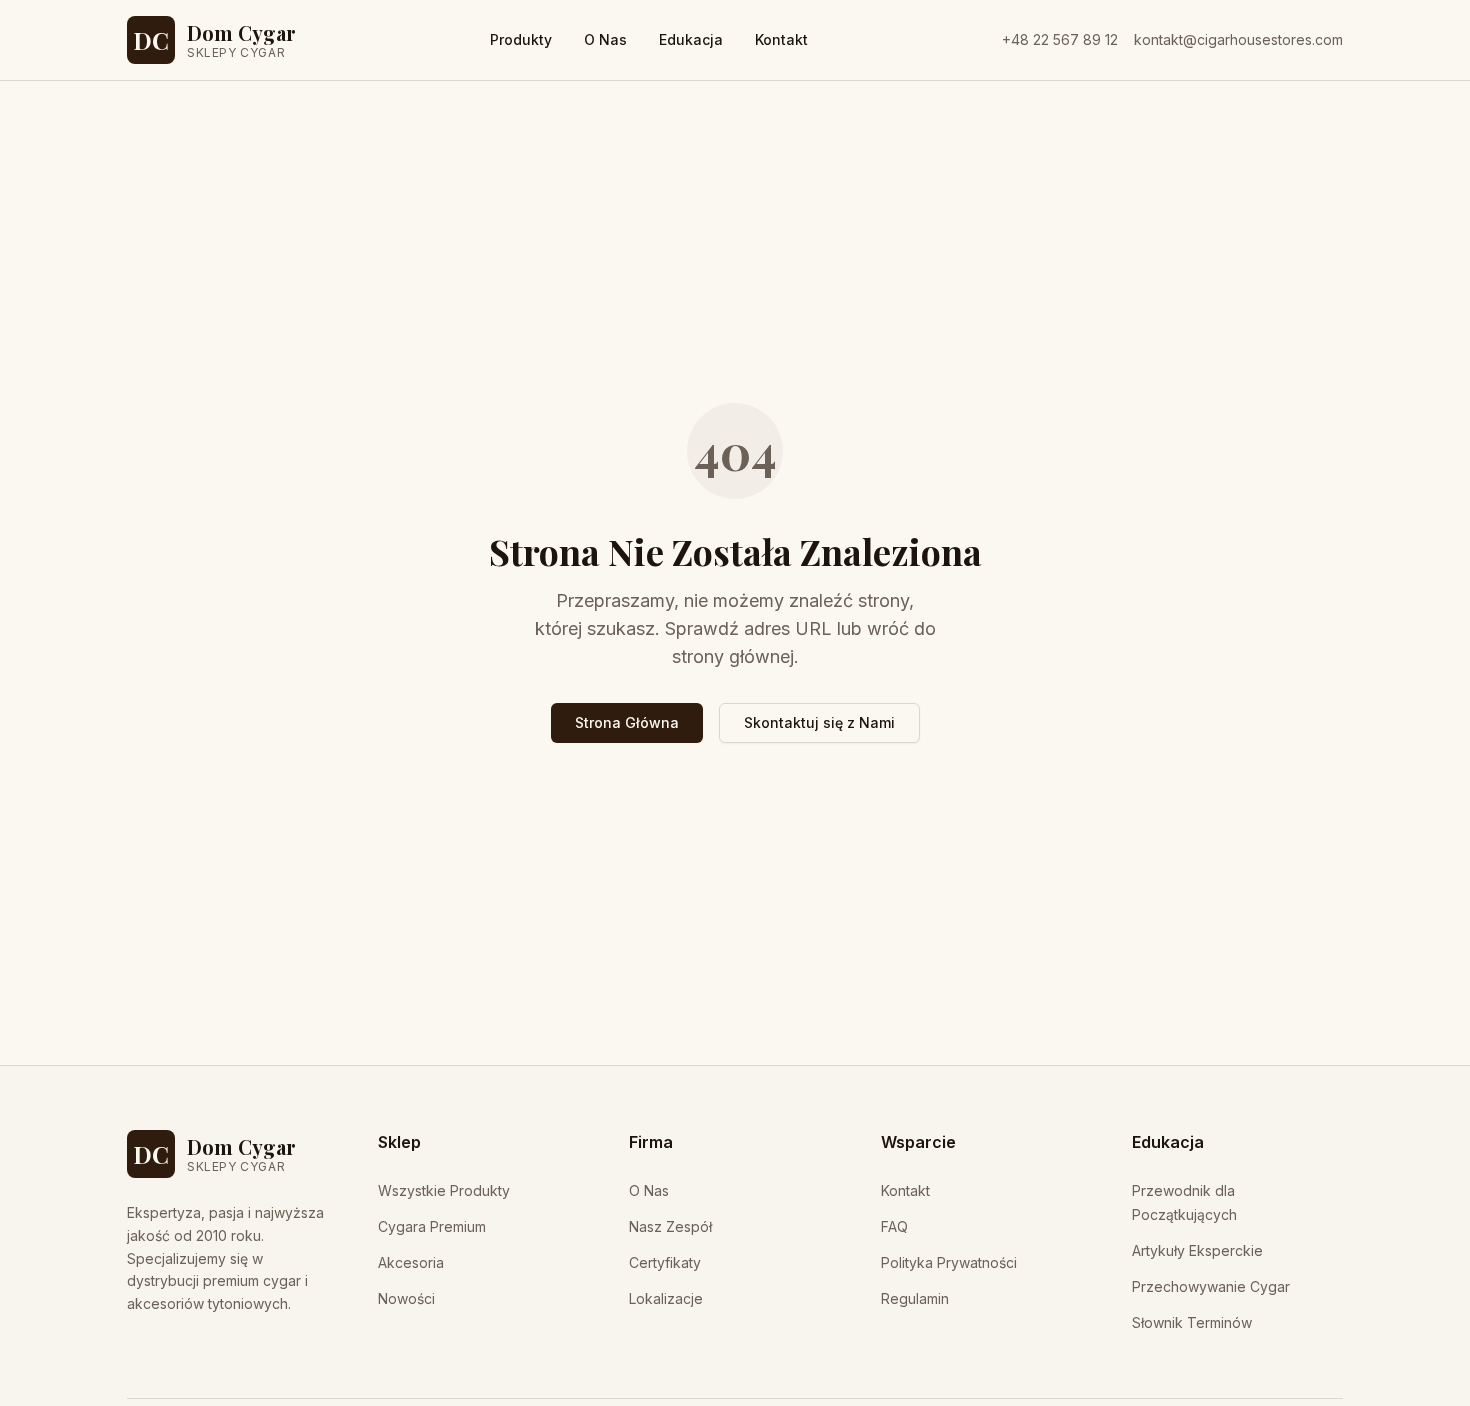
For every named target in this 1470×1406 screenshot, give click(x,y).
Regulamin (915, 1298)
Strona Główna (627, 722)
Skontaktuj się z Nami (819, 722)
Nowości (406, 1298)
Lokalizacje (666, 1298)
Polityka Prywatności (949, 1262)
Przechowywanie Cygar (1211, 1286)
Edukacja (691, 39)
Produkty (521, 39)
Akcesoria (411, 1262)
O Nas (605, 39)
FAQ (894, 1226)
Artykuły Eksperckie (1197, 1250)
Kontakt (781, 39)
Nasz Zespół (670, 1226)
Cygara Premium (432, 1226)
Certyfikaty (665, 1262)
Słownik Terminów (1192, 1322)
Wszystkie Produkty (444, 1190)
